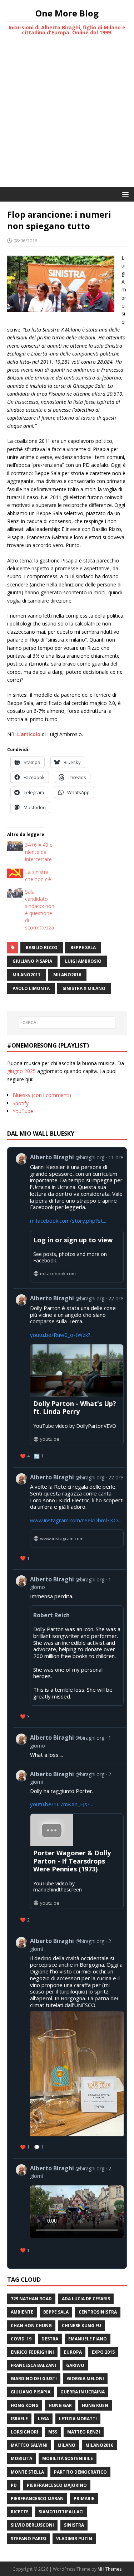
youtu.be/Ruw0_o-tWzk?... (62, 1335)
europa (73, 2352)
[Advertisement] (67, 116)
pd (14, 2485)
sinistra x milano (84, 988)
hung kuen (95, 2405)
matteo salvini (29, 2445)
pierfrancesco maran (37, 2498)
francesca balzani (33, 2365)
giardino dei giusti (34, 2379)
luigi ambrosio (83, 961)
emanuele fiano (88, 2339)
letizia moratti (78, 2419)
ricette (20, 2512)
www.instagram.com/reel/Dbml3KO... (76, 1520)
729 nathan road (31, 2299)
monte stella (27, 2472)
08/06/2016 (25, 241)
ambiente (22, 2312)
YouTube (23, 1111)
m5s (53, 2432)
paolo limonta (31, 988)
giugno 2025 (21, 1071)
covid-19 (21, 2339)
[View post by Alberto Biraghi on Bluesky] (70, 2210)
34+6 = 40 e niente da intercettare (39, 852)
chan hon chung (31, 2326)
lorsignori (24, 2432)
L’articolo (29, 734)
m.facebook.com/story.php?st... (68, 1221)
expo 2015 (103, 2352)
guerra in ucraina (83, 2392)
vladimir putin (74, 2539)
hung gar (60, 2405)
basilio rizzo (42, 948)
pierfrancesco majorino (57, 2485)
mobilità (21, 2458)
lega (43, 2419)
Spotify (21, 1103)
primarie (84, 2498)
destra (50, 2339)
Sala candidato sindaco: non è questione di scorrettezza (40, 910)
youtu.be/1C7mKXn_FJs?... (61, 1804)
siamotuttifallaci (61, 2512)
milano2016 (67, 975)
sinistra (74, 2525)
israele (19, 2419)
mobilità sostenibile (68, 2458)
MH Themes (110, 2569)
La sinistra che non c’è (38, 876)
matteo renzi (84, 2432)
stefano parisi (28, 2539)
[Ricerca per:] (67, 1023)
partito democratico (80, 2472)
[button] (124, 194)
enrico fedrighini (32, 2352)
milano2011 (26, 975)
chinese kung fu (81, 2326)
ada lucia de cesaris (86, 2299)
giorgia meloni (85, 2379)
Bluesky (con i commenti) (42, 1095)
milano (66, 2445)
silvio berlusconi (32, 2525)
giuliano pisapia (32, 961)
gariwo (75, 2365)
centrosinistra (98, 2312)
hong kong (25, 2405)
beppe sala (83, 948)
